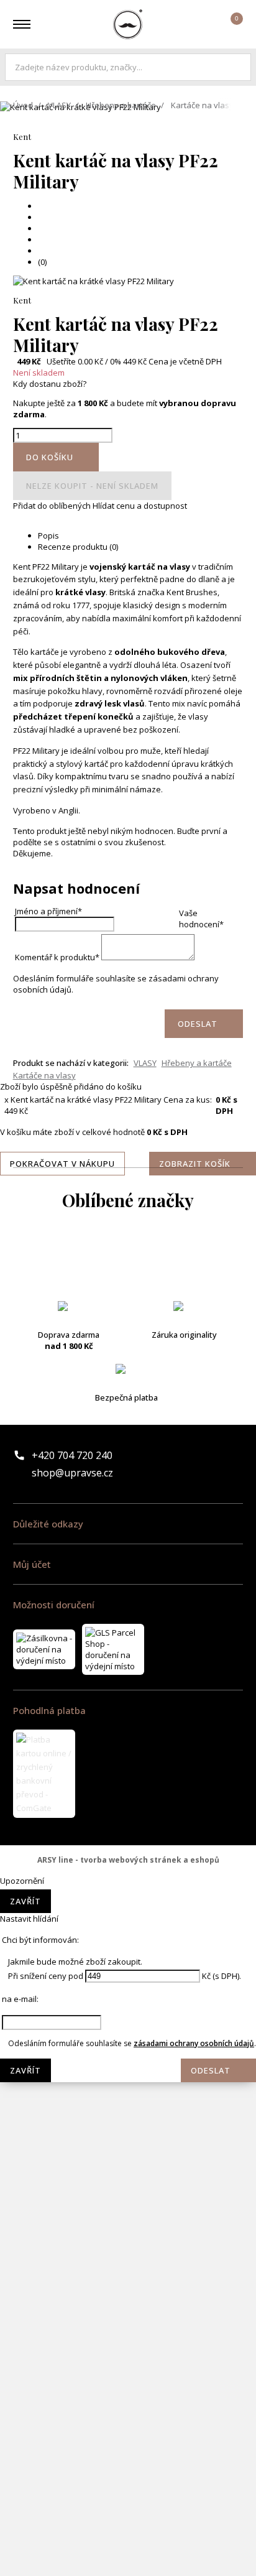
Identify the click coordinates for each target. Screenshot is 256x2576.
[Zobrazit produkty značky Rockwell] (128, 2352)
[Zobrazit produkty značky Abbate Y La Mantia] (128, 1258)
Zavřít (25, 1901)
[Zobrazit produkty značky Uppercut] (128, 2551)
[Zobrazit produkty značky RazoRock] (128, 2253)
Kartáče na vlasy (202, 105)
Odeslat (211, 2070)
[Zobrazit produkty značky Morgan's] (128, 1954)
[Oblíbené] (196, 24)
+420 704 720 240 (72, 1455)
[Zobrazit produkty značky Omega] (128, 2153)
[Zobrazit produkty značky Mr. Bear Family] (128, 2004)
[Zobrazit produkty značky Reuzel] (128, 2302)
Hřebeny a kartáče (121, 105)
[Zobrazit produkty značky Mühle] (128, 2103)
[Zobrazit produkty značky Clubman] (128, 1407)
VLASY (59, 105)
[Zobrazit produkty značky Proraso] (128, 2203)
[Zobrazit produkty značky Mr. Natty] (128, 2054)
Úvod (23, 105)
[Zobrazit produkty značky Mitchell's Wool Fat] (128, 1904)
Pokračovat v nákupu (62, 1164)
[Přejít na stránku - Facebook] (212, 1464)
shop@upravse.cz (72, 1473)
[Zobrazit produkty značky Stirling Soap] (128, 2402)
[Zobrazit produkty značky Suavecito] (128, 2452)
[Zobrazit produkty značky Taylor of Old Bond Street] (128, 2501)
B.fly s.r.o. (128, 24)
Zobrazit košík (195, 1164)
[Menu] (22, 24)
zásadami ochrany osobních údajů (194, 2043)
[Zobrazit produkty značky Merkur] (128, 1855)
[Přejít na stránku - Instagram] (233, 1464)
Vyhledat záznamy (239, 67)
